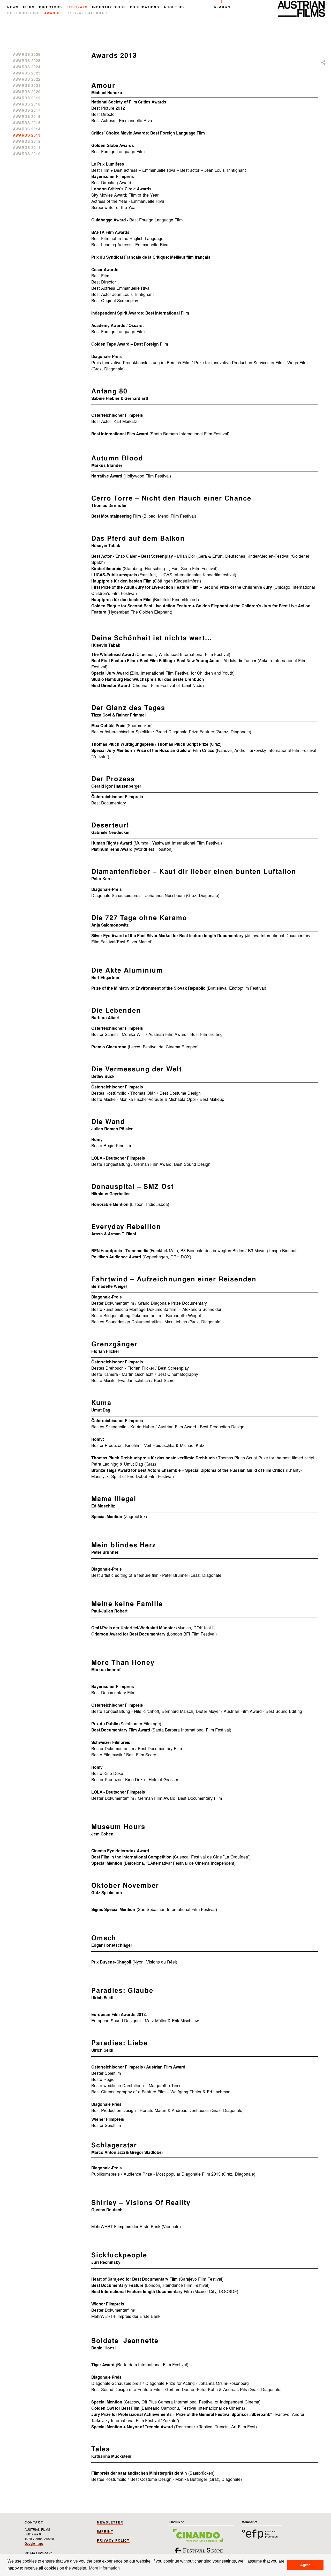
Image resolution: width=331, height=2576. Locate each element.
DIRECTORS (51, 8)
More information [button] (104, 2568)
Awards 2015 (27, 123)
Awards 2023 (27, 73)
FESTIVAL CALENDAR (86, 13)
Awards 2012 (27, 142)
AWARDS (53, 13)
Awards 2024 (27, 67)
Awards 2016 (27, 117)
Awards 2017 (27, 111)
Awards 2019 (27, 98)
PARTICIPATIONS (24, 13)
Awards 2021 (27, 86)
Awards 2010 (27, 154)
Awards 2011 (27, 148)
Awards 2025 (27, 61)
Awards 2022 (27, 80)
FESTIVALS (77, 8)
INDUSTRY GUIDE (109, 8)
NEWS (13, 8)
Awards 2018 (27, 104)
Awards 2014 (27, 129)
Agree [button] (305, 2565)
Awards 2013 (27, 136)
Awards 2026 (27, 55)
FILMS (29, 8)
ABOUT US (174, 8)
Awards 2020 (27, 92)
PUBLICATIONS (145, 8)
